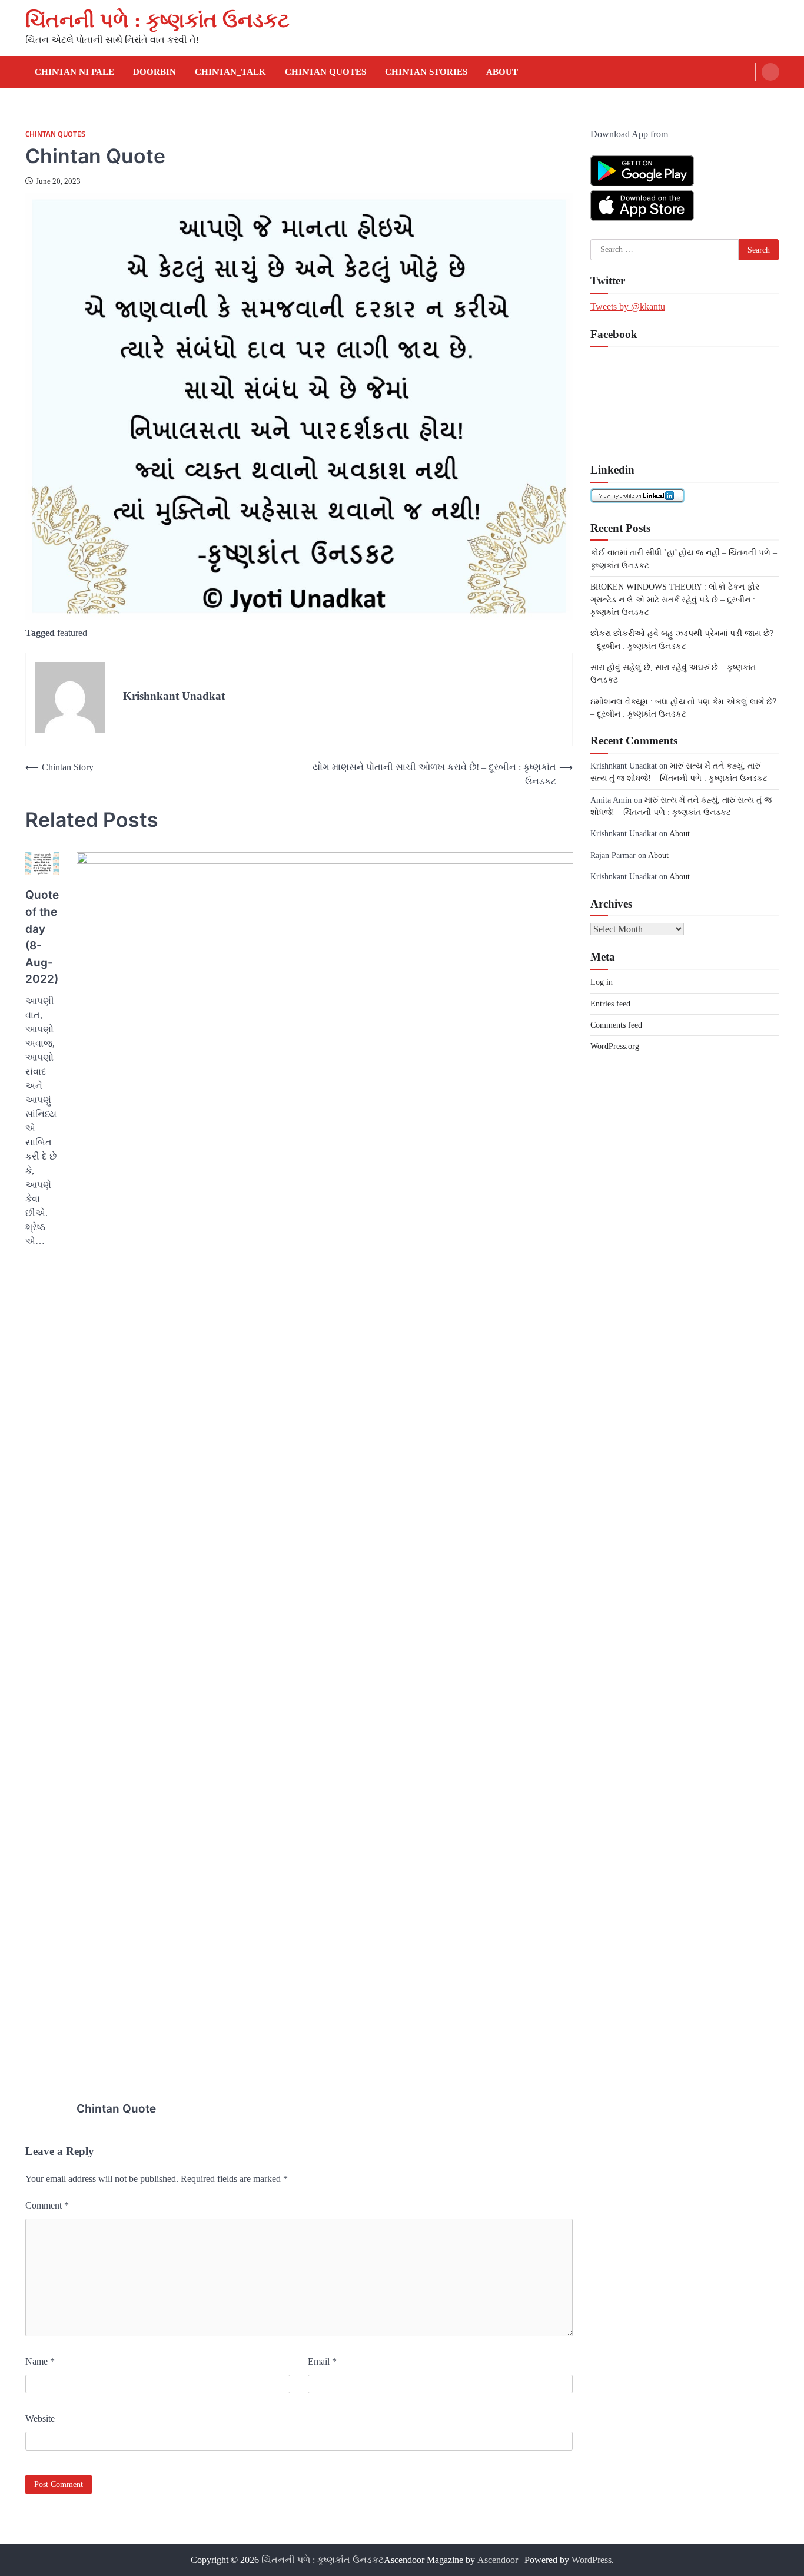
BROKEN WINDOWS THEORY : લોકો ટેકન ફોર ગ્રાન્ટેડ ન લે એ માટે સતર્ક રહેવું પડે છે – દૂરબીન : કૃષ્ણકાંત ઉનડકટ (675, 599)
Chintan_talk (230, 72)
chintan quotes (325, 72)
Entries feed (610, 1003)
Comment (47, 2205)
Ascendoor (498, 2560)
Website (40, 2418)
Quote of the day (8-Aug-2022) (42, 937)
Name (40, 2361)
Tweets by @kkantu (628, 306)
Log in (602, 981)
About (502, 72)
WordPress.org (615, 1045)
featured (72, 633)
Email (322, 2361)
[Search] (770, 72)
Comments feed (616, 1024)
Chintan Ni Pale (74, 72)
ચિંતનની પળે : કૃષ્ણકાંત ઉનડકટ (157, 20)
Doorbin (155, 72)
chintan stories (426, 72)
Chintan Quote (116, 2109)
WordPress (592, 2560)
